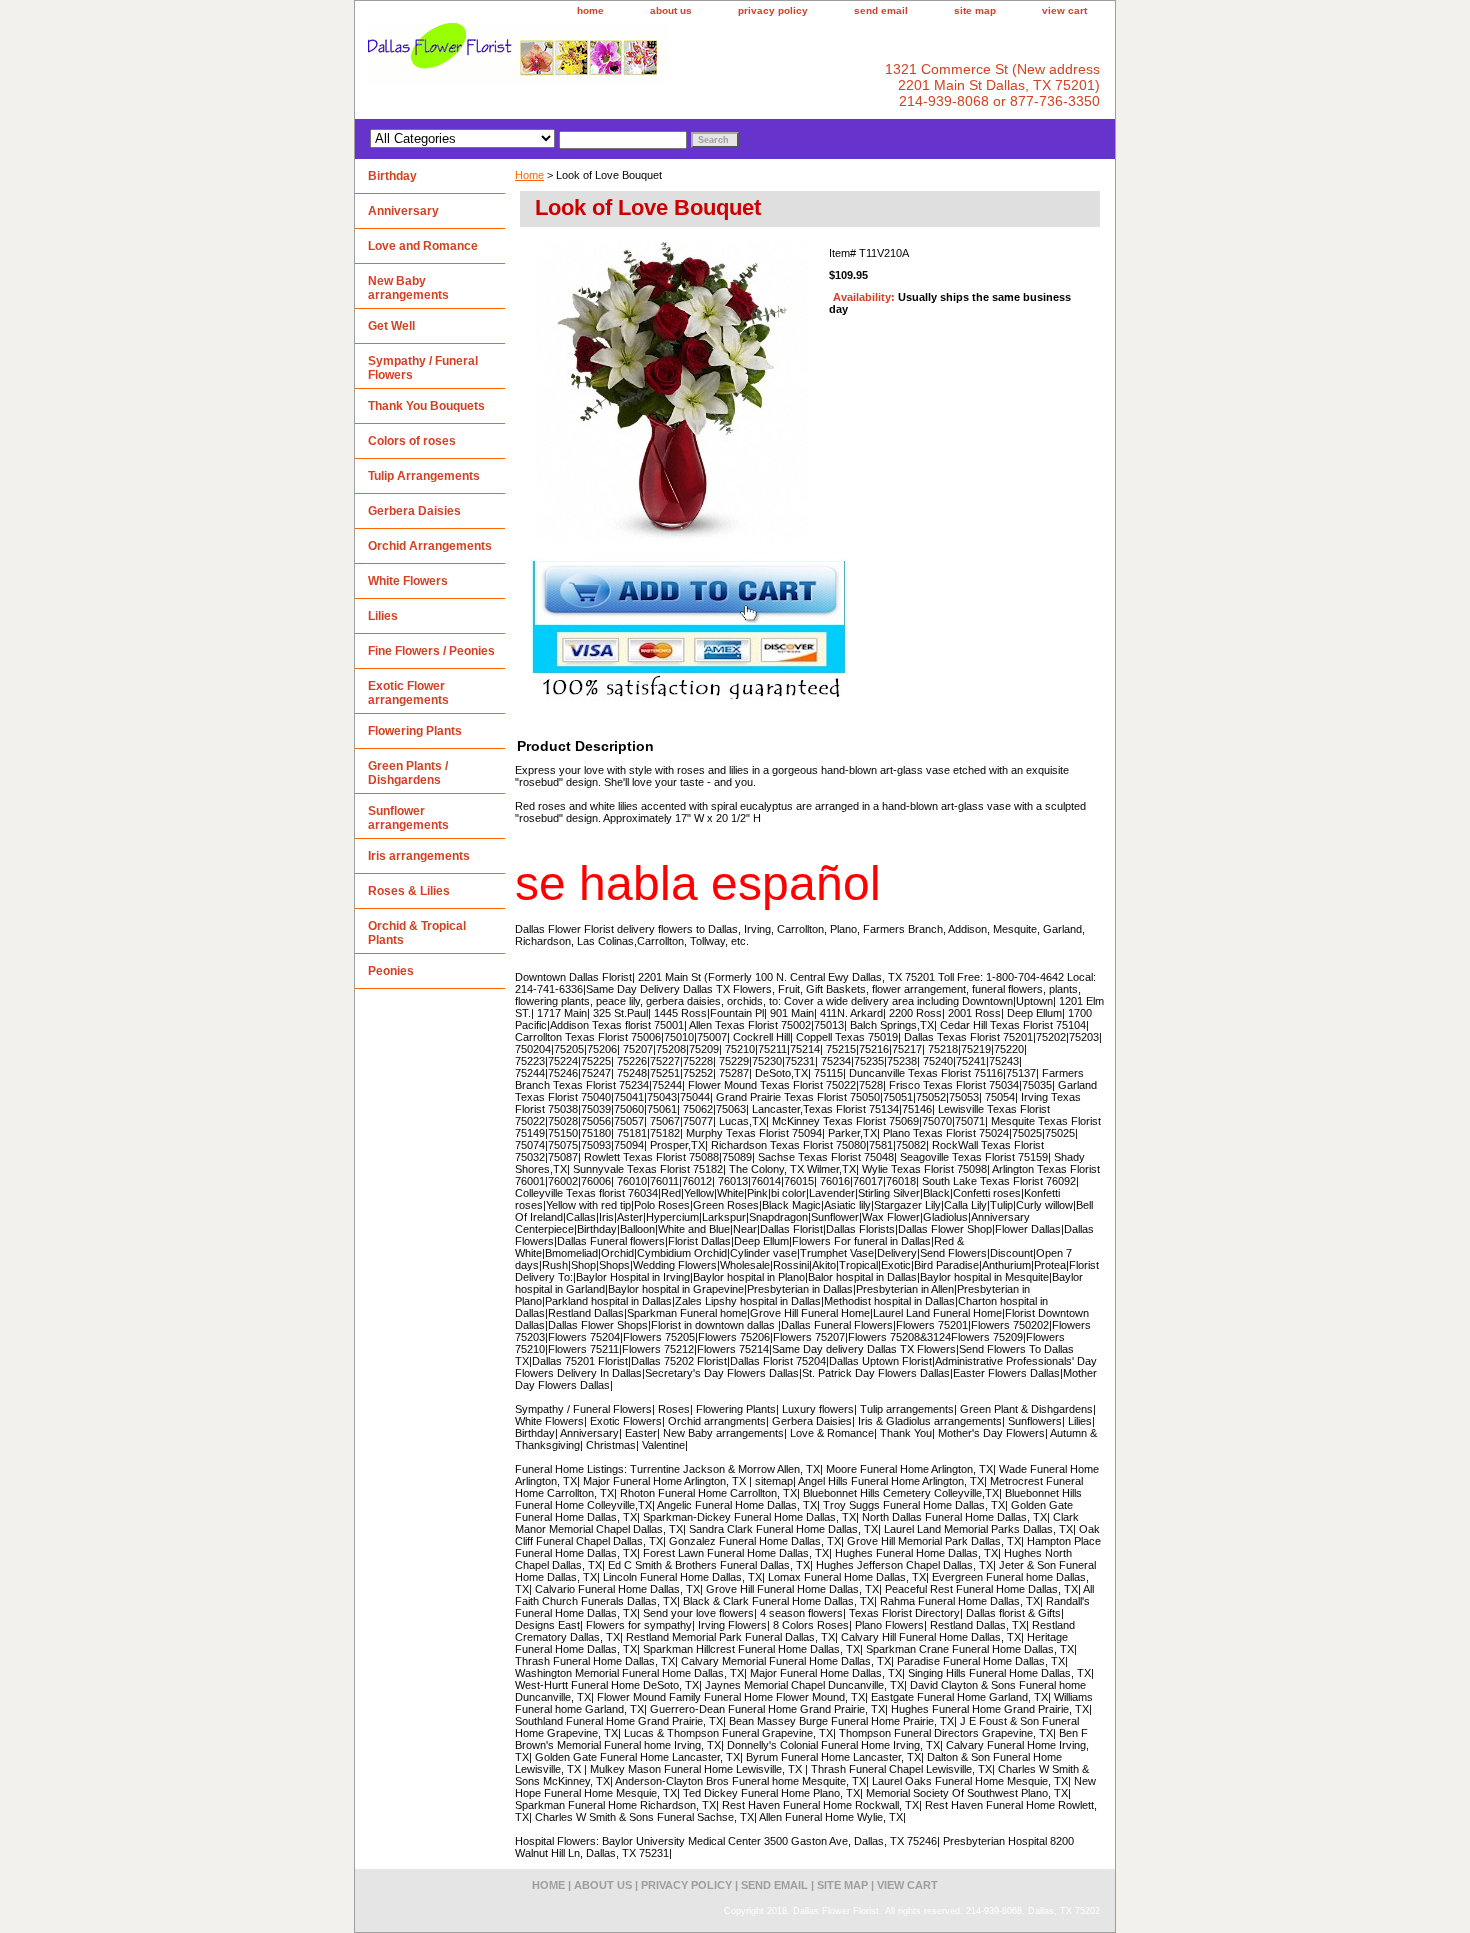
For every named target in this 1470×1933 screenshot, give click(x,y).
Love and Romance (423, 246)
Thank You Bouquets (426, 406)
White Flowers (408, 581)
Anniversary (403, 211)
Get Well (391, 326)
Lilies (383, 616)
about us (671, 10)
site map (975, 10)
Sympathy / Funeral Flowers (423, 368)
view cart (1064, 10)
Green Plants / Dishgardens (408, 773)
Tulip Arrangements (424, 476)
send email (881, 10)
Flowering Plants (415, 731)
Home (529, 175)
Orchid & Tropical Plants (417, 933)
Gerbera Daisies (414, 511)
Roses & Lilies (409, 891)
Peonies (391, 971)
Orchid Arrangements (430, 546)
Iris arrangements (419, 856)
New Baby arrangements (408, 288)
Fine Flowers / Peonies (431, 651)
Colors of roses (412, 441)
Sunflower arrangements (408, 818)
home (590, 10)
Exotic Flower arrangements (408, 693)
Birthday (392, 176)
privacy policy (773, 10)
